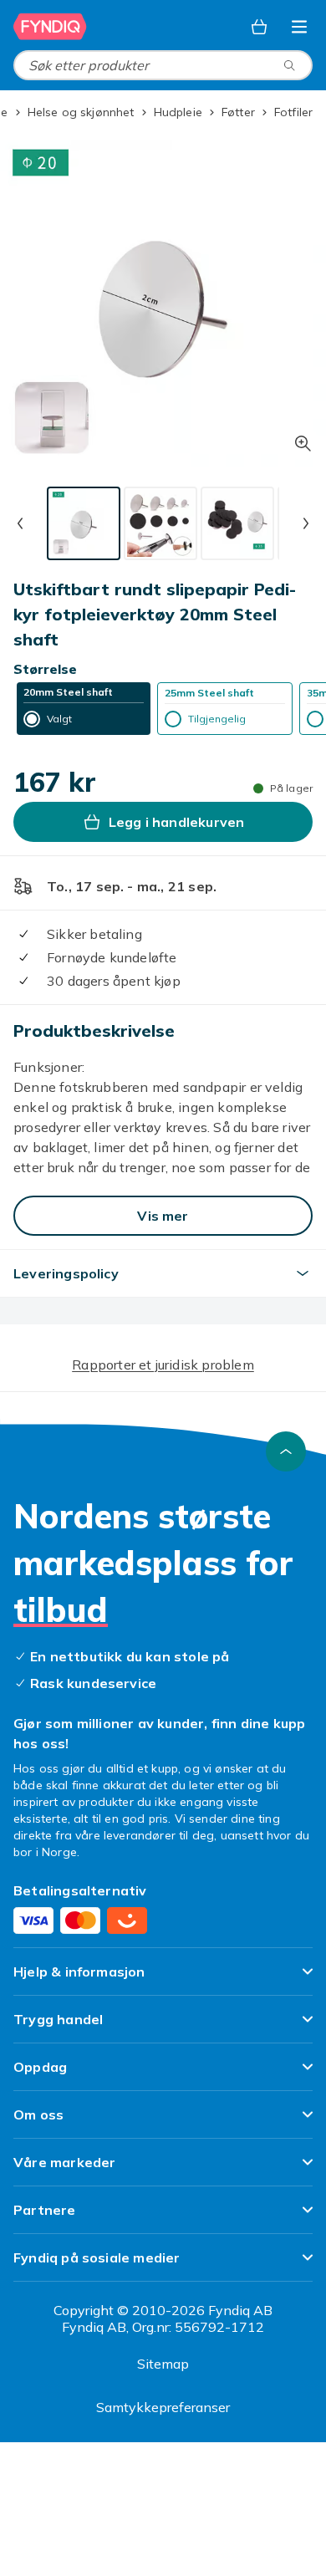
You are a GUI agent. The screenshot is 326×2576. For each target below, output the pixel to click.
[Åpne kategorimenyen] (299, 27)
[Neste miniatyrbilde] (306, 523)
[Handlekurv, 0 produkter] (259, 27)
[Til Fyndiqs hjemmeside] (50, 27)
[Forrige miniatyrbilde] (20, 523)
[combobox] (163, 65)
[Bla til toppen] (286, 1451)
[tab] (84, 523)
